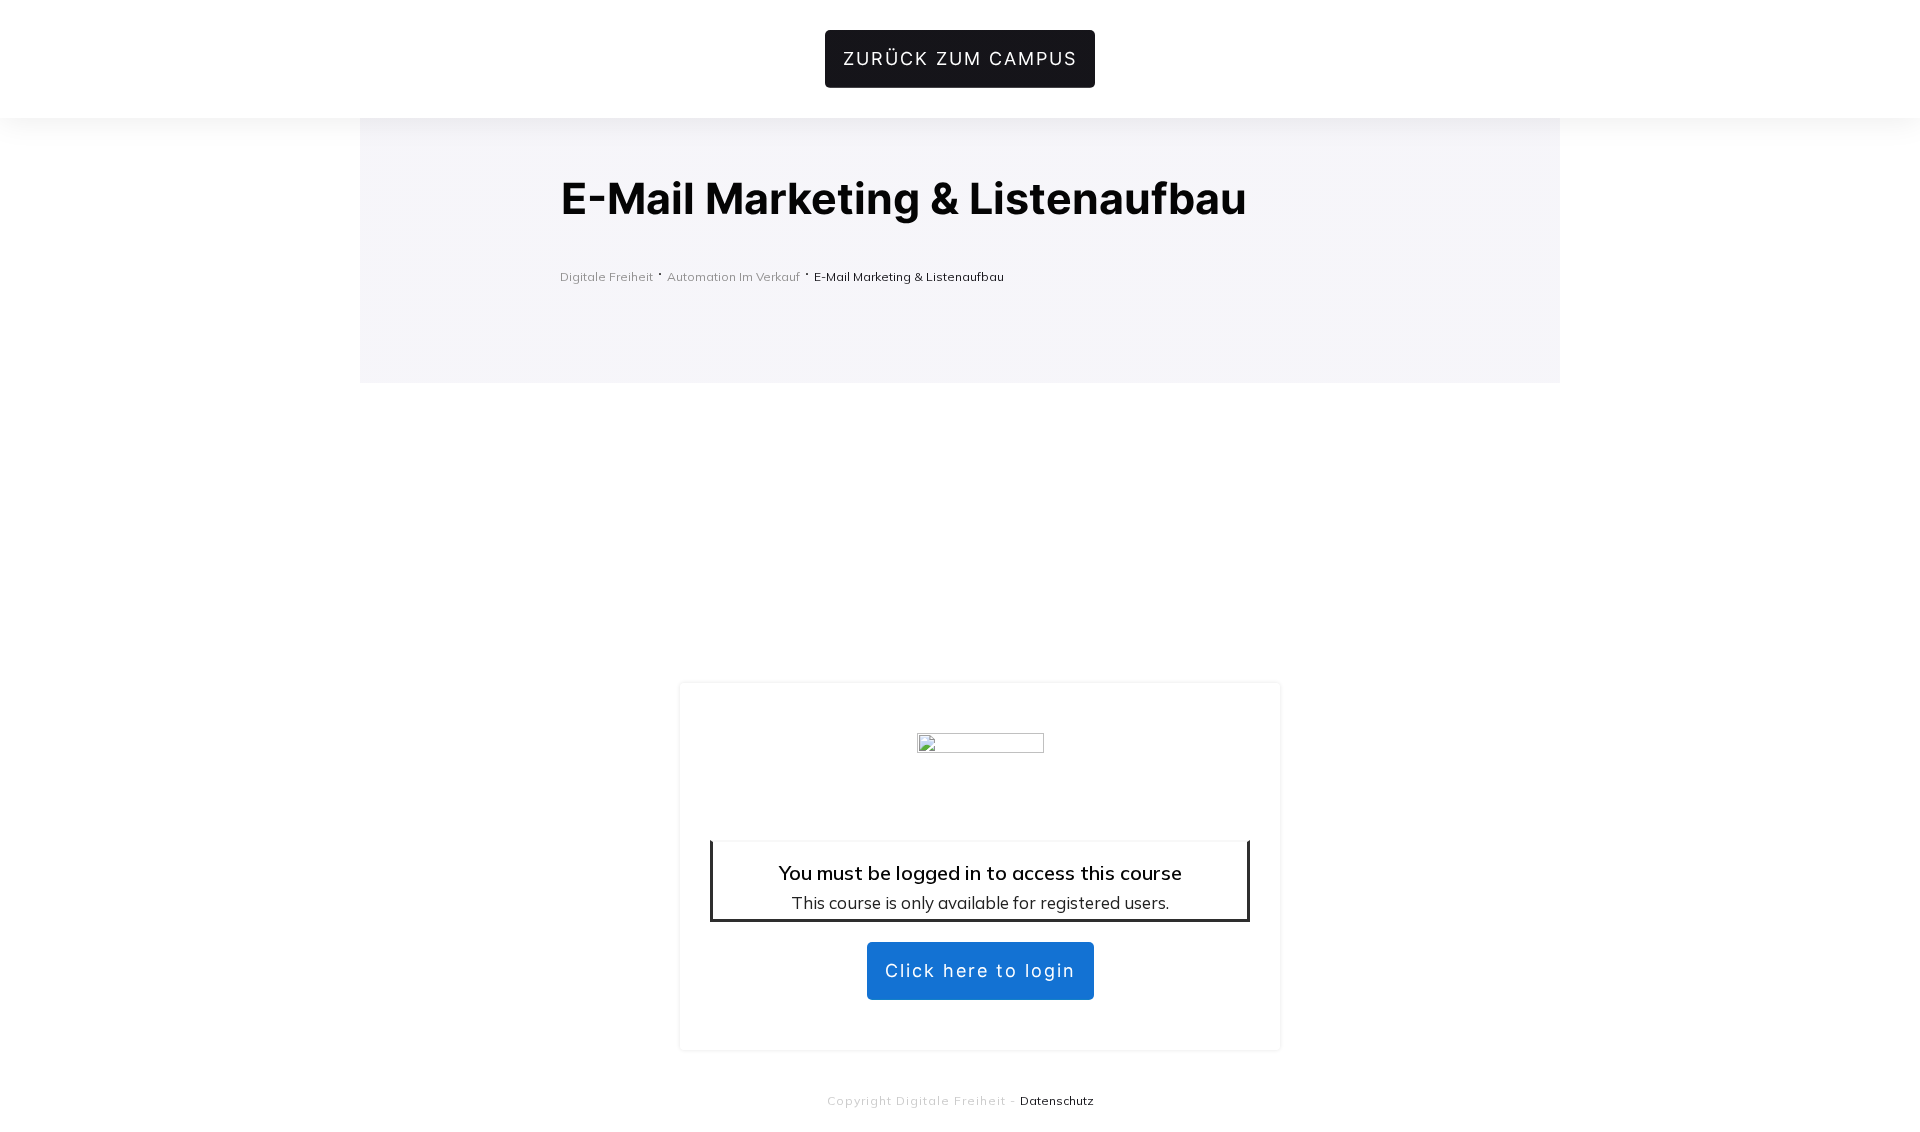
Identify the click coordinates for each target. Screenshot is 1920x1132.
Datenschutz (1057, 1100)
